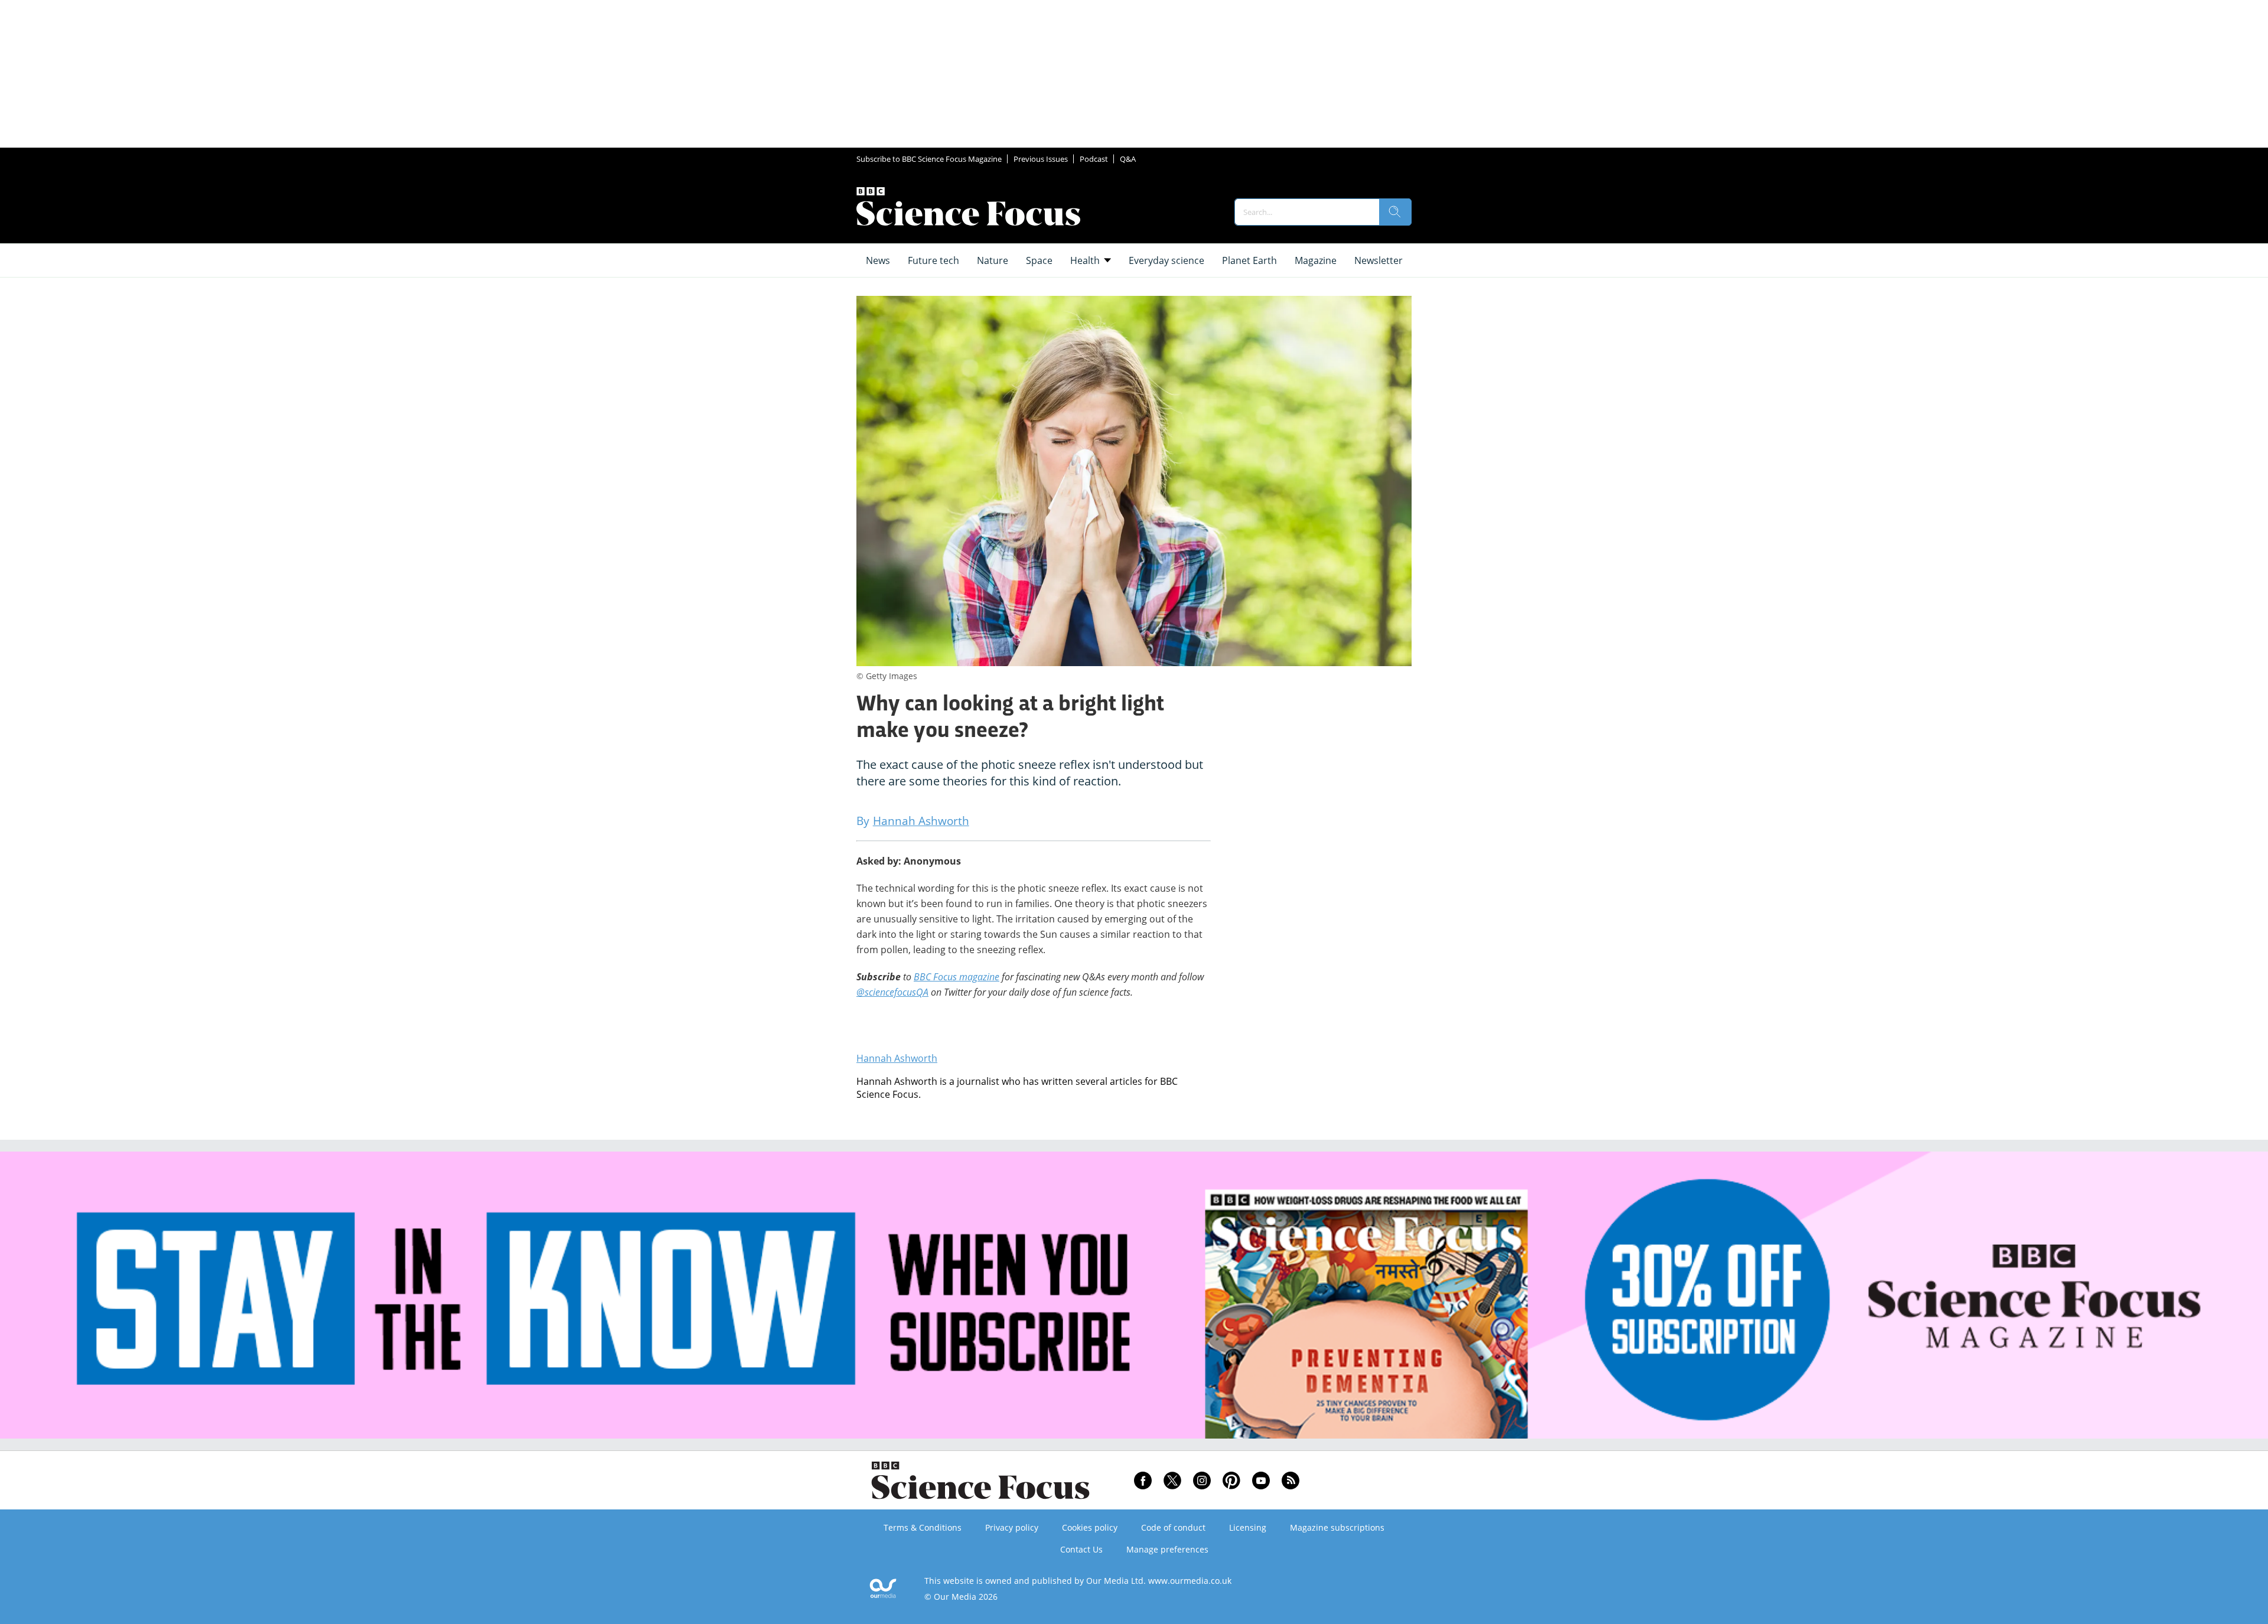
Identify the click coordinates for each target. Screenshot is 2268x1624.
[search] (1395, 212)
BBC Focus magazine (957, 977)
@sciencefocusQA (892, 992)
